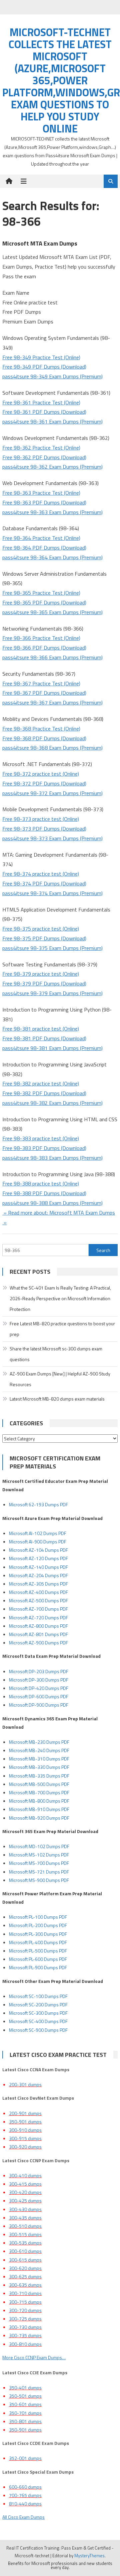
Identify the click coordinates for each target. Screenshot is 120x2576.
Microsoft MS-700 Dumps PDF (39, 1863)
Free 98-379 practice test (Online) (41, 974)
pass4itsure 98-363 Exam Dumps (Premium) (52, 512)
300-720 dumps (25, 2310)
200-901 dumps (25, 2113)
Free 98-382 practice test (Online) (41, 1083)
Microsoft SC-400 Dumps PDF (38, 2021)
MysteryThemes (89, 2556)
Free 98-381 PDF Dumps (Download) (44, 1038)
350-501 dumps (25, 2396)
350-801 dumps (25, 2421)
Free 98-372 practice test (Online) (41, 774)
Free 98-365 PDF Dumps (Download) (44, 602)
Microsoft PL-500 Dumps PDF (38, 1951)
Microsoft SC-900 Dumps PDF (38, 2030)
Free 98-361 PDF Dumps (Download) (44, 412)
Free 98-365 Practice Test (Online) (41, 593)
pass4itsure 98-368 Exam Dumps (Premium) (52, 748)
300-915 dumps (25, 2138)
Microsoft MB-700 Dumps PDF (39, 1792)
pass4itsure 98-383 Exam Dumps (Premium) (52, 1158)
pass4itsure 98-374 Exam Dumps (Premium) (52, 893)
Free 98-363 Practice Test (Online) (41, 493)
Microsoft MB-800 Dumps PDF (39, 1801)
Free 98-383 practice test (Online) (41, 1138)
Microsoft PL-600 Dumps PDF (38, 1959)
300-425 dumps (25, 2201)
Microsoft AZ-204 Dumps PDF (38, 1575)
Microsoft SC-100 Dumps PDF (38, 1996)
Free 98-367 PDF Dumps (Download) (44, 693)
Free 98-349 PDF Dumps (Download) (44, 367)
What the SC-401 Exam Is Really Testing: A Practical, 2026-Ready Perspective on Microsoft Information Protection (60, 1298)
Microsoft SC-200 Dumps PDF (38, 2005)
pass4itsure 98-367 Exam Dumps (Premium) (52, 702)
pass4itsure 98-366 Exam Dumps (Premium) (52, 657)
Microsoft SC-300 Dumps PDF (38, 2013)
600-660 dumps (25, 2487)
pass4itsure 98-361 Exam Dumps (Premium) (52, 421)
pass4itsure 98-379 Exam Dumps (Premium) (52, 993)
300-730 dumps (25, 2327)
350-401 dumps (25, 2388)
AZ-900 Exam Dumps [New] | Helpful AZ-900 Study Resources (60, 1379)
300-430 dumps (25, 2209)
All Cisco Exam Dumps (23, 2517)
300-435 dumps (25, 2218)
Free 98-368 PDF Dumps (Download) (44, 738)
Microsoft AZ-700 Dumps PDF (38, 1609)
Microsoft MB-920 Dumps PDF (39, 1818)
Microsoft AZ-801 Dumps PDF (38, 1634)
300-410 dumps (25, 2175)
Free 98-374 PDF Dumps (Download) (44, 883)
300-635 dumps (25, 2285)
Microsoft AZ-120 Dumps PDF (38, 1558)
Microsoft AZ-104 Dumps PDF (38, 1550)
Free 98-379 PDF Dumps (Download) (44, 983)
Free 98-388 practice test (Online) (41, 1183)
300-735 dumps (25, 2335)
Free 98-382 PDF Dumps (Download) (44, 1093)
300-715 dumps (25, 2302)
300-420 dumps (25, 2192)
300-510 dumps (25, 2226)
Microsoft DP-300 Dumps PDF (39, 1680)
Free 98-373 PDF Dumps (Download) (44, 829)
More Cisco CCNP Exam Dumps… (34, 2357)
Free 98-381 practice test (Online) (41, 1029)
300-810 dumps (25, 2344)
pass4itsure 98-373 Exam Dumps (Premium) (52, 838)
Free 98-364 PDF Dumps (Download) (44, 548)
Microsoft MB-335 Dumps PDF (39, 1776)
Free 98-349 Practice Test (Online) (41, 357)
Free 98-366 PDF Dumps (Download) (44, 648)
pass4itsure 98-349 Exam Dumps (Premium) (52, 376)
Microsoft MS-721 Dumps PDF (39, 1872)
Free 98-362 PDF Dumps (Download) (44, 457)
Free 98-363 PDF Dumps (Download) (44, 502)
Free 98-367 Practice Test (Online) (41, 683)
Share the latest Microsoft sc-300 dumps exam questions (56, 1354)
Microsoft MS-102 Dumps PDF (39, 1855)
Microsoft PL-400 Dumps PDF (38, 1942)
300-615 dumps (25, 2260)
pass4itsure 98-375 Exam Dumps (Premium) (52, 948)
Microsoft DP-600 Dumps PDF (39, 1696)
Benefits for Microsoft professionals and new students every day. (60, 2565)
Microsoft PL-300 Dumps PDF (38, 1934)
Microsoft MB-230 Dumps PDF (39, 1742)
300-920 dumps (25, 2147)
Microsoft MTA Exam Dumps (40, 243)
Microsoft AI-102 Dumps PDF (38, 1533)
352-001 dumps (25, 2458)
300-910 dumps (25, 2130)
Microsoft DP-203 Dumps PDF (39, 1671)
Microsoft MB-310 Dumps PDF (39, 1759)
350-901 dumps (25, 2122)
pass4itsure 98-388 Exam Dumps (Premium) (52, 1203)
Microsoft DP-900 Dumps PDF (39, 1705)
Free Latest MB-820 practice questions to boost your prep (62, 1329)
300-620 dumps (25, 2268)
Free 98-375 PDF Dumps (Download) (44, 938)
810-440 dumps (25, 2504)
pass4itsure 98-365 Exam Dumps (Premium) (52, 612)
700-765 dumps (25, 2495)
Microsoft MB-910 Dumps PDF (39, 1809)
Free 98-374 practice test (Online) (41, 874)
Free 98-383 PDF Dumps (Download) (44, 1148)
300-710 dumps (25, 2293)
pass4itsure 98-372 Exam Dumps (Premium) (52, 793)
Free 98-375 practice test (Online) (41, 929)
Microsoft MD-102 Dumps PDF (39, 1846)
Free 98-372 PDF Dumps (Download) (44, 783)
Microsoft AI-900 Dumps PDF (38, 1542)
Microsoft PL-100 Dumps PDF (38, 1917)
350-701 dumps (25, 2413)
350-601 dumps (25, 2404)
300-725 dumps (25, 2319)
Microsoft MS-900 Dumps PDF (39, 1880)
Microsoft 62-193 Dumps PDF (38, 1504)
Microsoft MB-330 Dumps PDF (39, 1767)
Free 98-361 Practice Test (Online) (41, 402)
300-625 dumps (25, 2276)
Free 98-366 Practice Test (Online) (41, 638)
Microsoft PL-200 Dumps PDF (38, 1925)
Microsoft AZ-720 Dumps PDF (38, 1617)
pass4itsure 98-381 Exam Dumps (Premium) (52, 1048)
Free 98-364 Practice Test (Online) (41, 538)
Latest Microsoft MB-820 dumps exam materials (57, 1399)
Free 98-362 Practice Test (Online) (41, 448)
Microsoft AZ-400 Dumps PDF (38, 1592)
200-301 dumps (25, 2084)
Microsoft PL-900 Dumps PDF (38, 1967)
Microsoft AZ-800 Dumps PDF (38, 1626)
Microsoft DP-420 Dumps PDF (39, 1688)
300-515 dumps (25, 2234)
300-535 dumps (25, 2243)
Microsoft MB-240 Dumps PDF (39, 1750)
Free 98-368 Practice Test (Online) (41, 729)
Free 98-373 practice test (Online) (41, 819)
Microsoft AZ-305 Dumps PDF (38, 1584)
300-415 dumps (25, 2184)
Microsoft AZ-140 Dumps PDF (38, 1567)
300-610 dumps (25, 2251)
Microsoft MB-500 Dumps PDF (39, 1784)
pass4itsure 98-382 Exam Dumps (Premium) (52, 1103)
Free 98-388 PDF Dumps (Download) (44, 1193)
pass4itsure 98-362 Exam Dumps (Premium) (52, 467)
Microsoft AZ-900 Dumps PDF (38, 1643)
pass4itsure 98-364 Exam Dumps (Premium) (52, 557)
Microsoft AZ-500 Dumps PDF (38, 1600)
